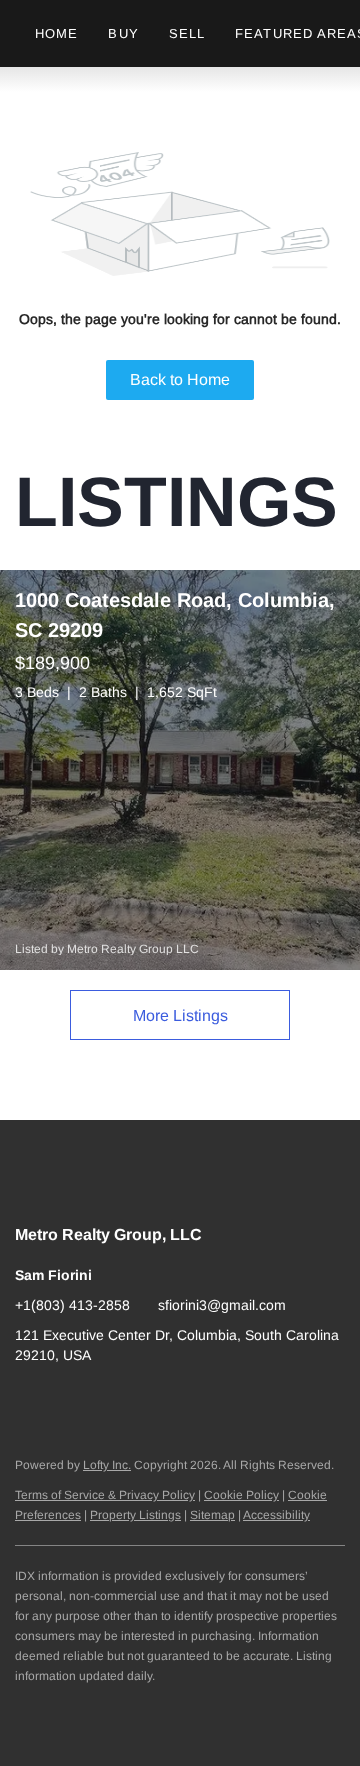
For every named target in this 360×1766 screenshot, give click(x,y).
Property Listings (135, 1515)
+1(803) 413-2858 (72, 1305)
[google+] (30, 1400)
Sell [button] (187, 33)
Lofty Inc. (107, 1465)
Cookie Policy (241, 1495)
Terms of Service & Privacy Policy (105, 1495)
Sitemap (212, 1515)
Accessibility (276, 1515)
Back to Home (180, 379)
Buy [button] (123, 33)
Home (56, 33)
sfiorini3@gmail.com (222, 1305)
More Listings (180, 1015)
